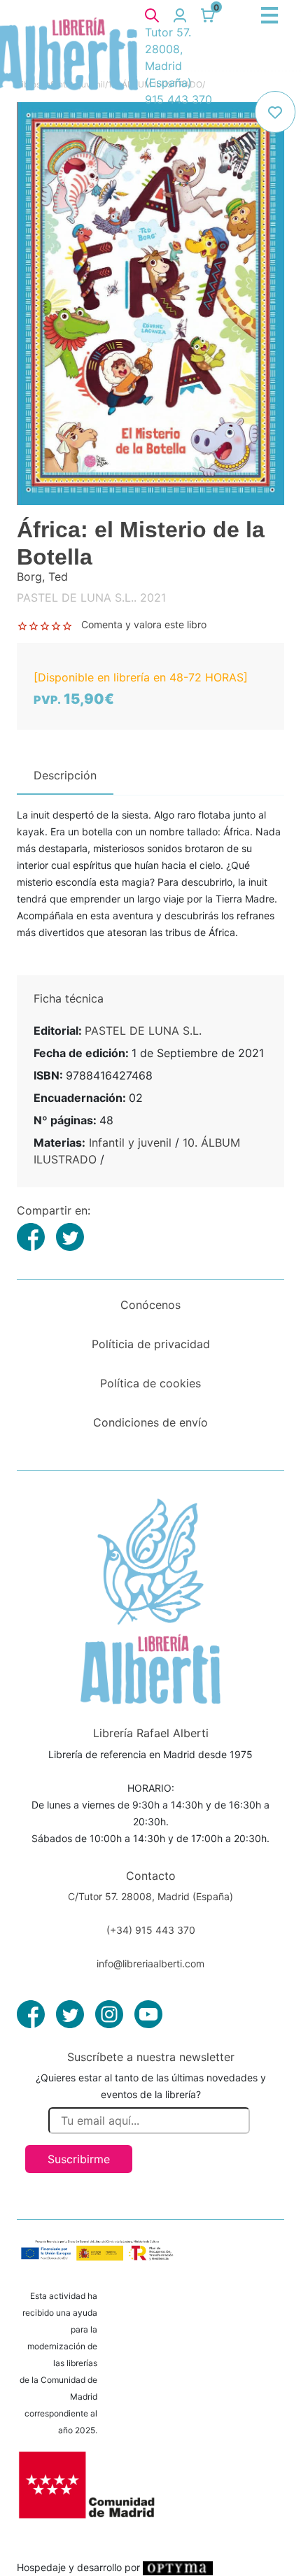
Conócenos (150, 1305)
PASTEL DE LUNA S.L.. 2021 (91, 597)
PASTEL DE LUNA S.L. (143, 1031)
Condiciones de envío (150, 1422)
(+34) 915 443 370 (151, 1930)
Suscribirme (79, 2159)
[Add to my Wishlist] (275, 112)
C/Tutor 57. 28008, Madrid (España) (150, 1896)
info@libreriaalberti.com (150, 1963)
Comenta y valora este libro (144, 624)
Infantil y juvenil (130, 1142)
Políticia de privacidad (151, 1344)
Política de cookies (150, 1383)
